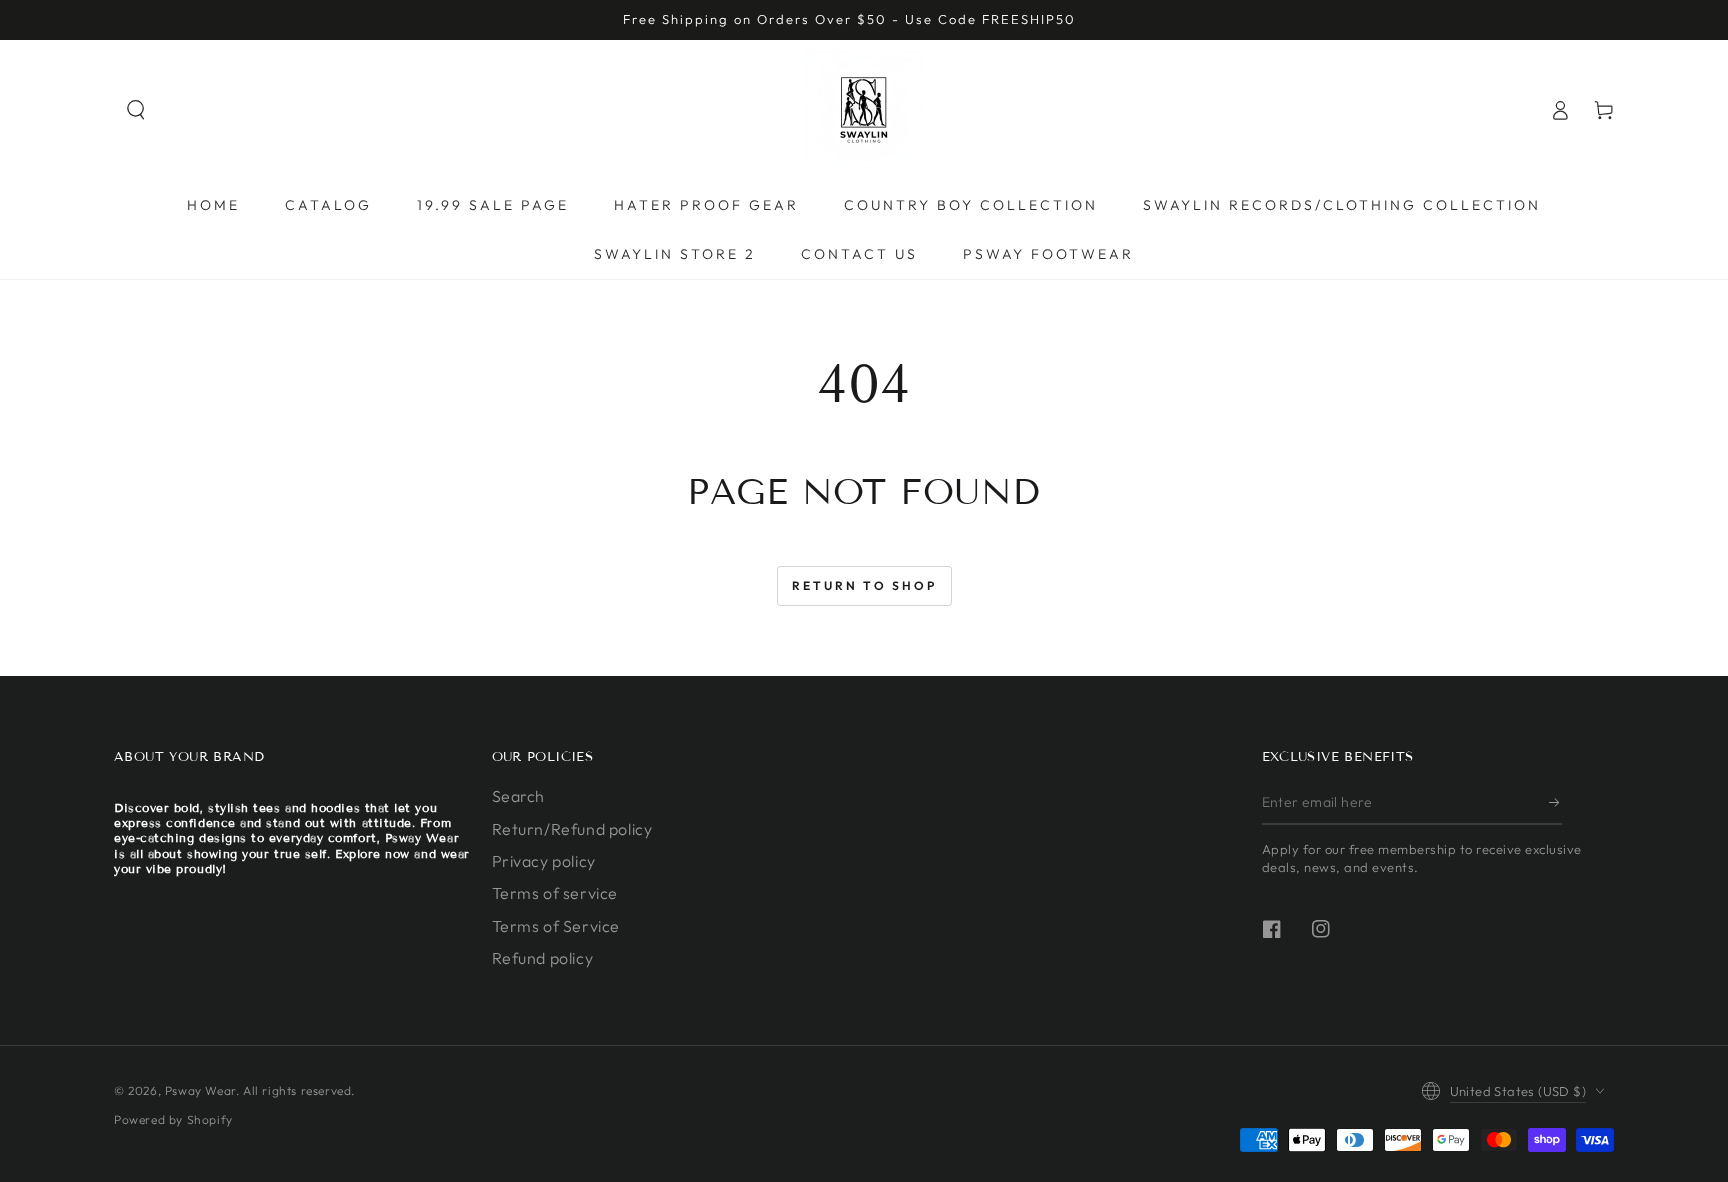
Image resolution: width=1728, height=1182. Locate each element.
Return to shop (864, 585)
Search (519, 796)
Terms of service (555, 893)
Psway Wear (200, 1090)
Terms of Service (556, 926)
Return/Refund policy (572, 829)
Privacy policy (544, 861)
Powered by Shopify (173, 1119)
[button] (136, 110)
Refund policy (543, 958)
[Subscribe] (1555, 802)
